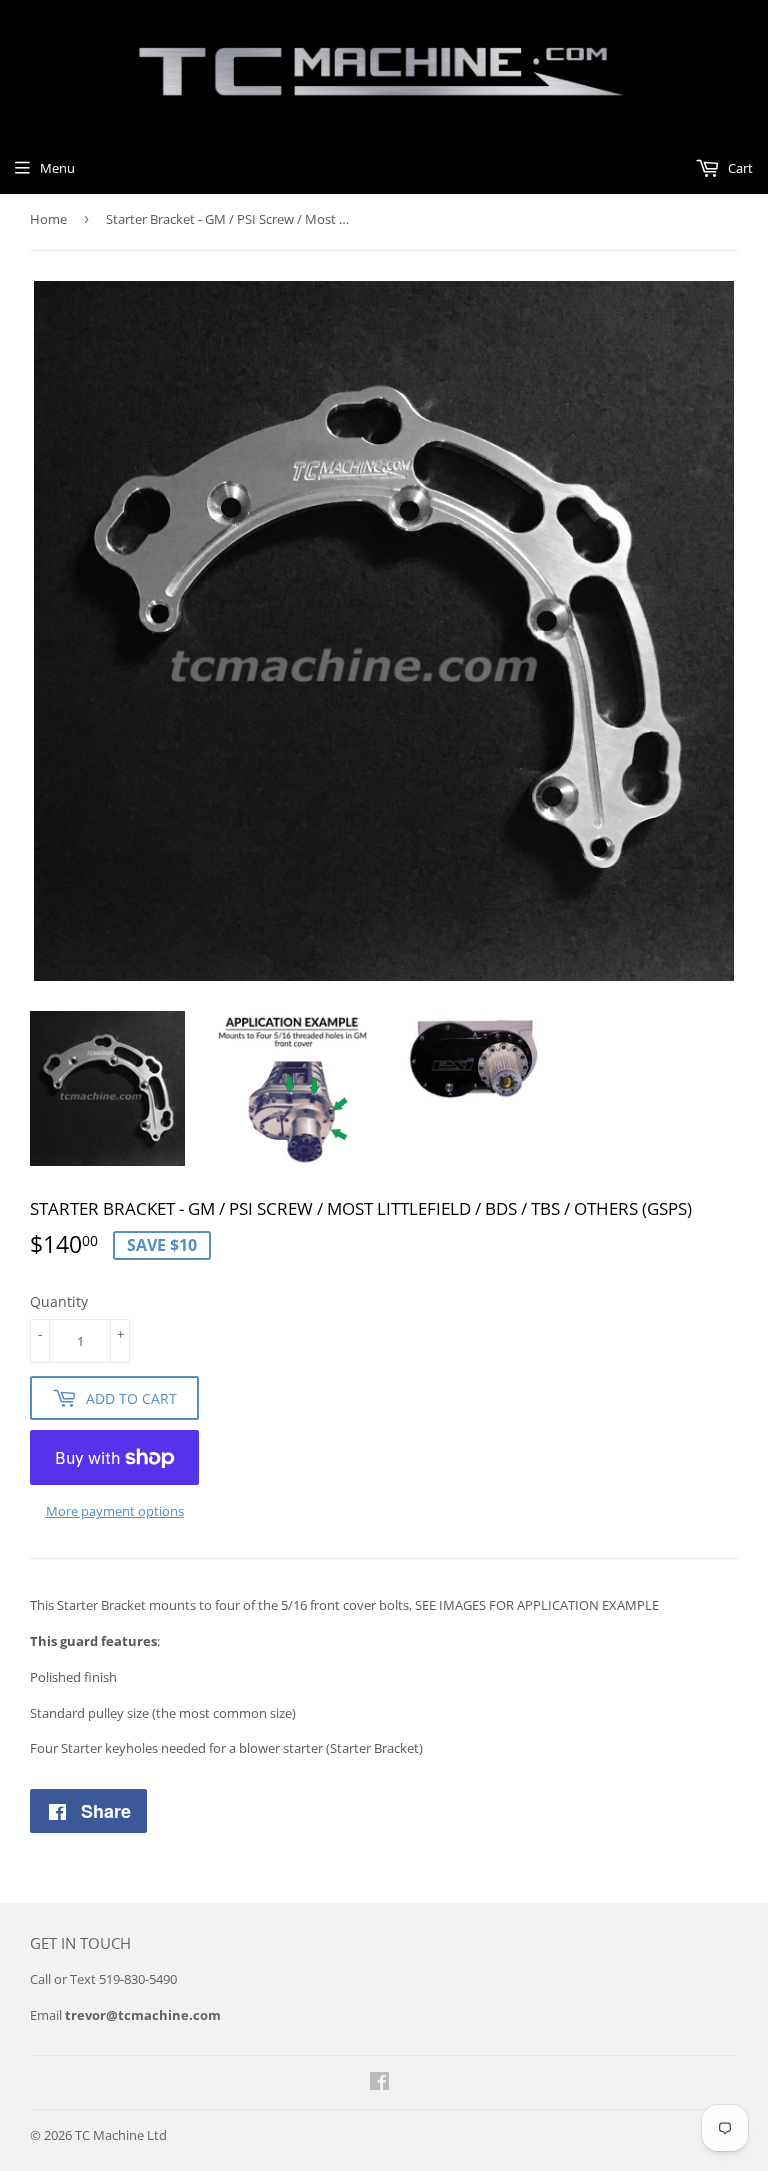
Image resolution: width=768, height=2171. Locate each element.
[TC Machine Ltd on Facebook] (379, 2084)
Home (48, 219)
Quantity (59, 1301)
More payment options (115, 1511)
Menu (57, 168)
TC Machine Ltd (121, 2135)
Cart (739, 168)
